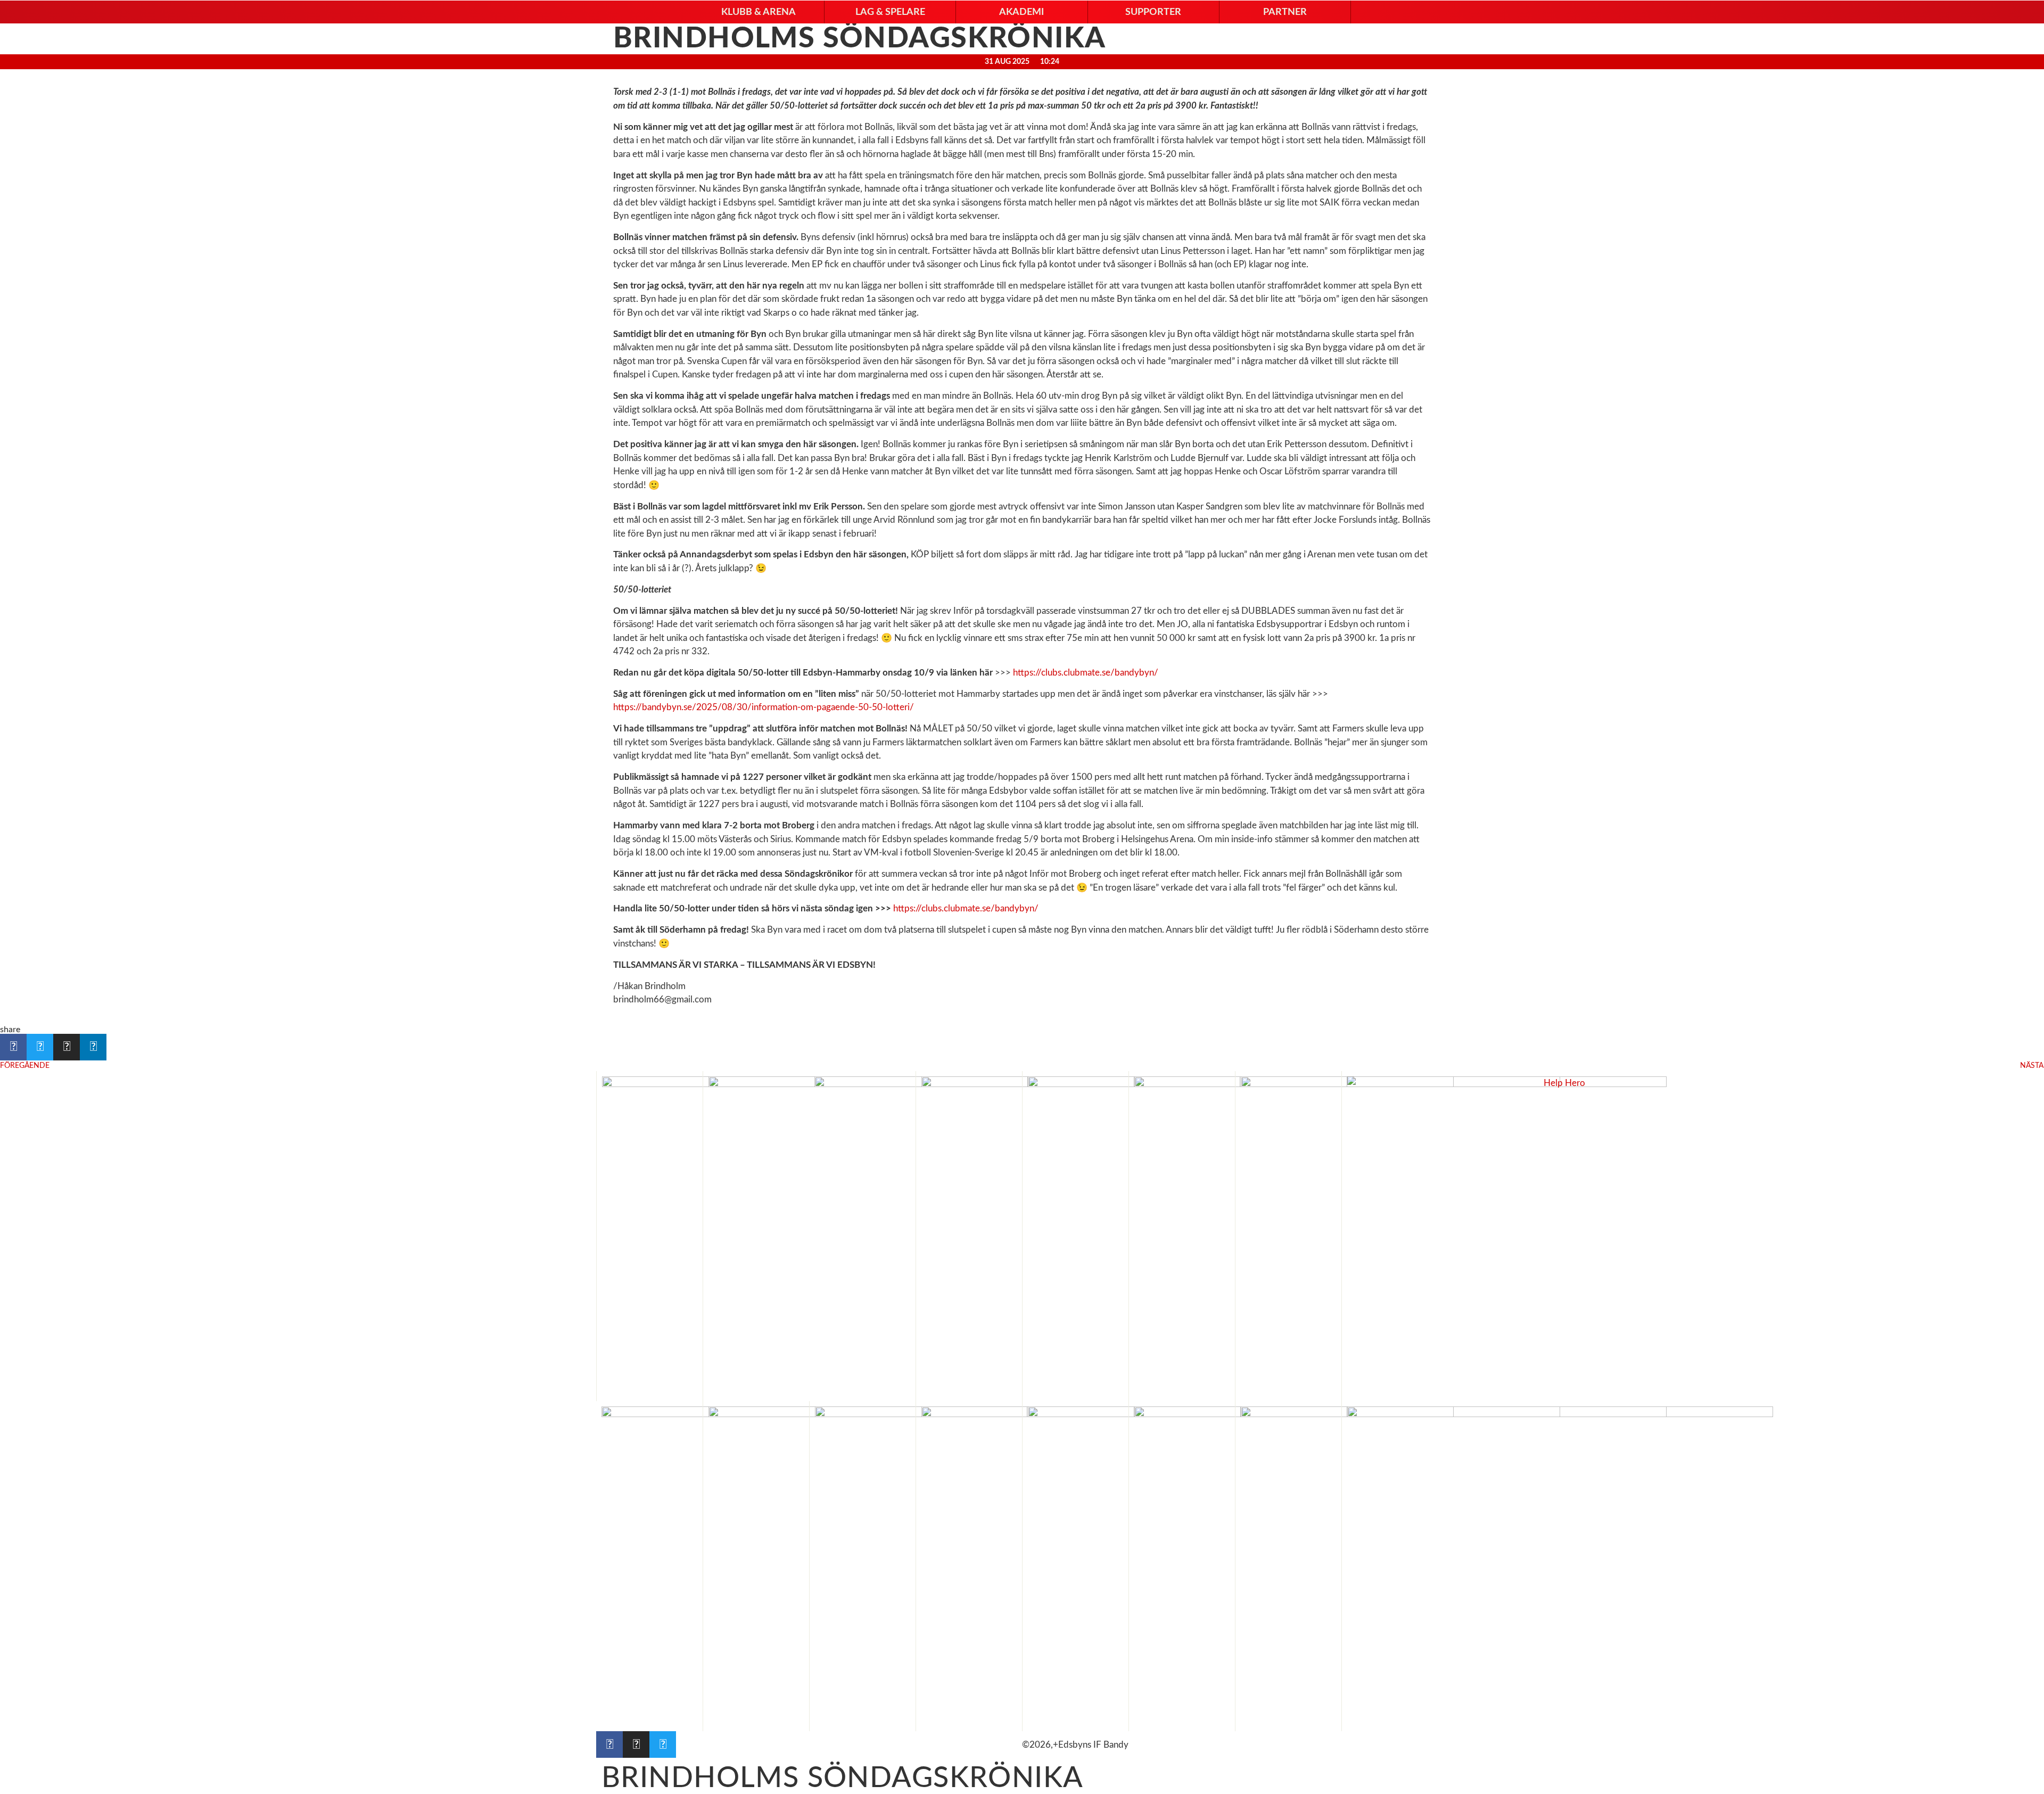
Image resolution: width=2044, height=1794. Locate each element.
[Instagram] (636, 1744)
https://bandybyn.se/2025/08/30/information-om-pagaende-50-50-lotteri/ (764, 707)
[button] (759, 12)
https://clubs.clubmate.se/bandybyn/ (1086, 673)
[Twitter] (663, 1744)
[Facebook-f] (609, 1744)
